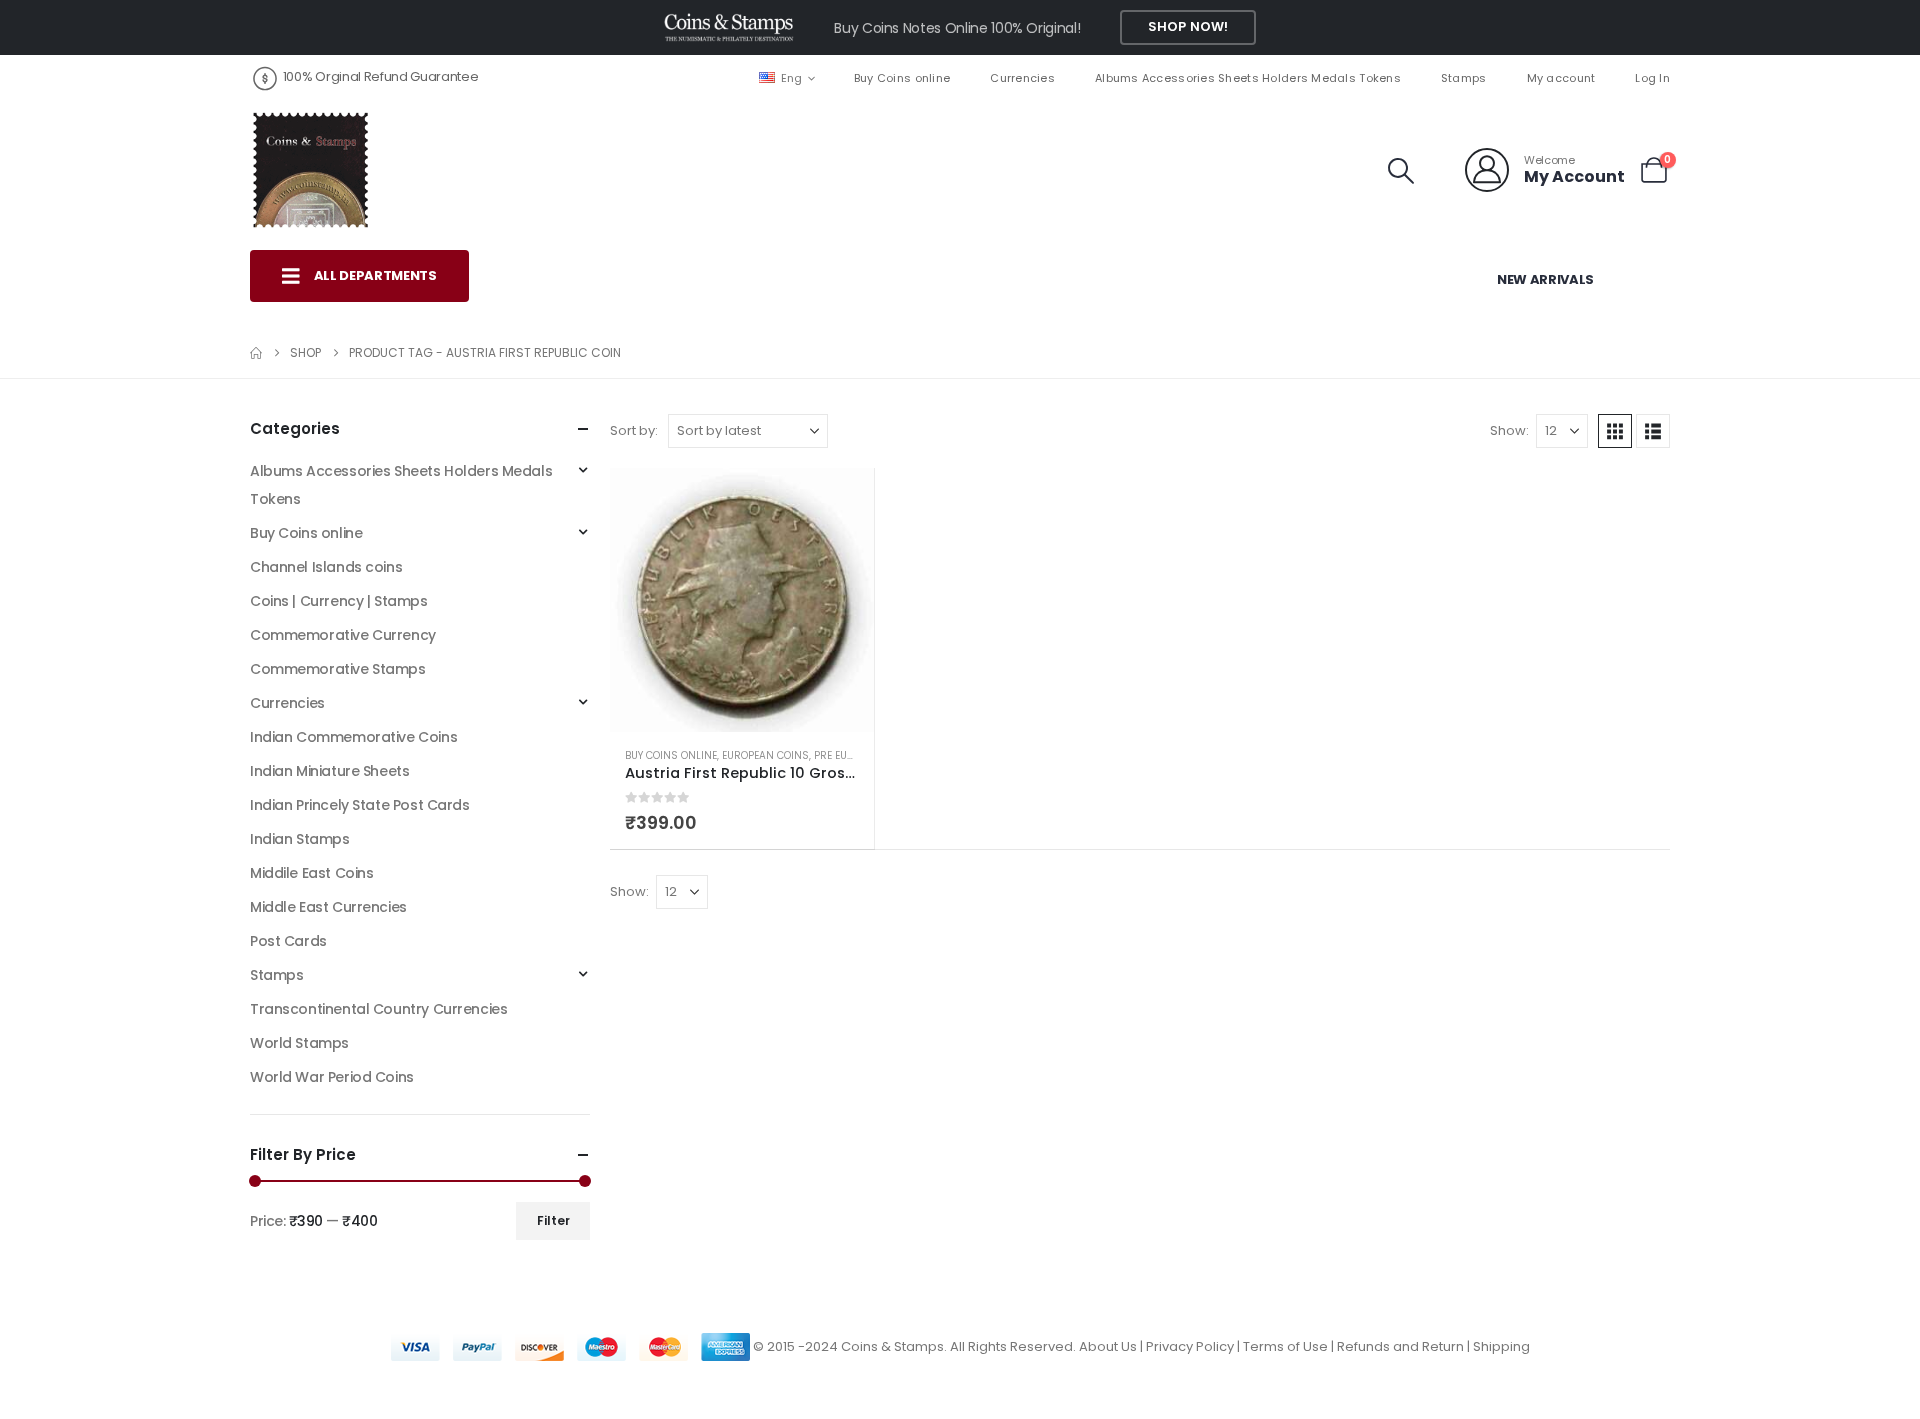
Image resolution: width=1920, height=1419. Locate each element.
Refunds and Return (1400, 1346)
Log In (1652, 78)
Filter (553, 1220)
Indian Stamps (300, 839)
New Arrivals (1545, 279)
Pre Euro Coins (855, 755)
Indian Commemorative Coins (353, 737)
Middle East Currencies (328, 907)
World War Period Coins (332, 1077)
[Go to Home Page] (256, 353)
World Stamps (299, 1043)
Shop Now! (1188, 26)
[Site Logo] (310, 170)
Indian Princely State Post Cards (360, 805)
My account (1561, 78)
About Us (1108, 1346)
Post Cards (288, 941)
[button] (1401, 171)
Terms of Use (1285, 1346)
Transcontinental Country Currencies (378, 1009)
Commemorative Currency (343, 635)
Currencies (1022, 78)
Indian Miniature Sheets (329, 771)
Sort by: (634, 430)
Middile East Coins (311, 873)
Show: (1509, 430)
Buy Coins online (902, 78)
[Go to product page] (742, 600)
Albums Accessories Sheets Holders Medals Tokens (1248, 78)
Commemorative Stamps (338, 669)
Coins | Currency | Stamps (339, 601)
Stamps (1464, 78)
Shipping (1501, 1346)
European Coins (765, 755)
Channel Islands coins (326, 567)
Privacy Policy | (1194, 1346)
